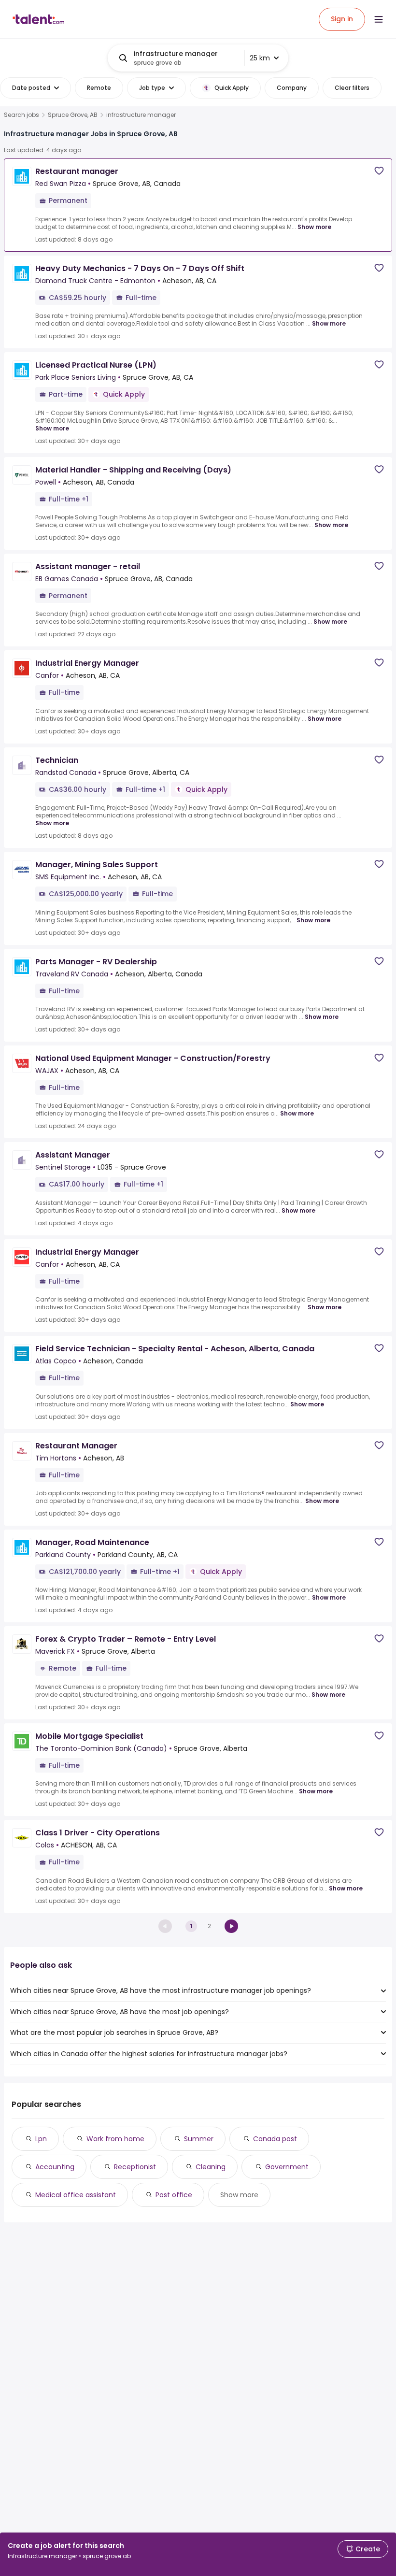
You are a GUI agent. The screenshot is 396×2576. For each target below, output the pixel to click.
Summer (199, 2139)
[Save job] (379, 171)
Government (287, 2167)
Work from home (115, 2139)
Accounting (55, 2167)
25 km (260, 58)
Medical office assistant (76, 2195)
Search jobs (21, 115)
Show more (314, 227)
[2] (231, 1926)
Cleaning (211, 2167)
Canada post (275, 2139)
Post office (174, 2195)
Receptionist (135, 2167)
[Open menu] (379, 19)
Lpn (41, 2139)
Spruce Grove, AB (73, 115)
